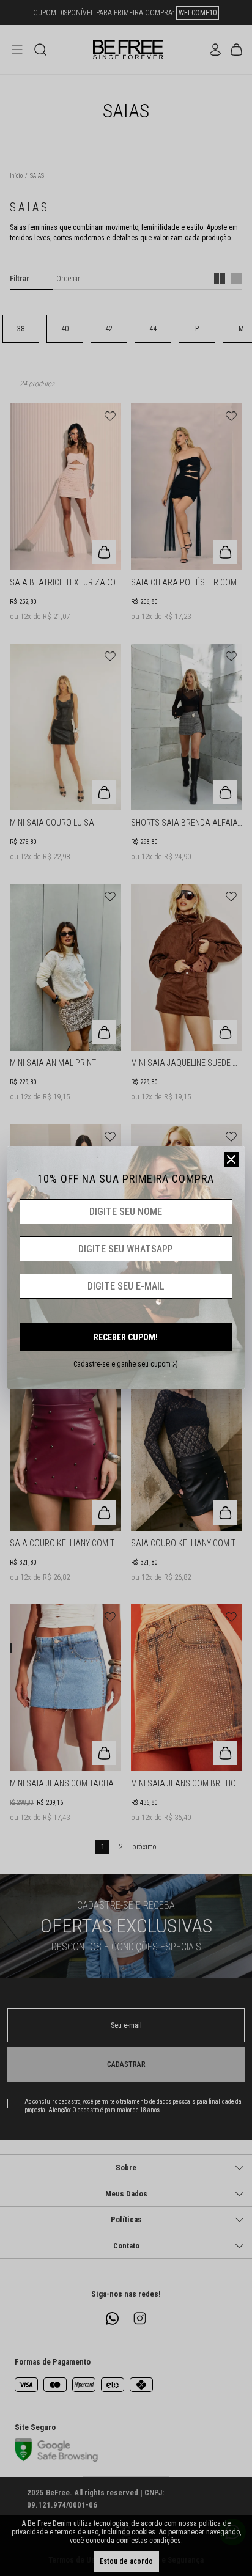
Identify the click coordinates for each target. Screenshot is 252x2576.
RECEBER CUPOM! (126, 1337)
